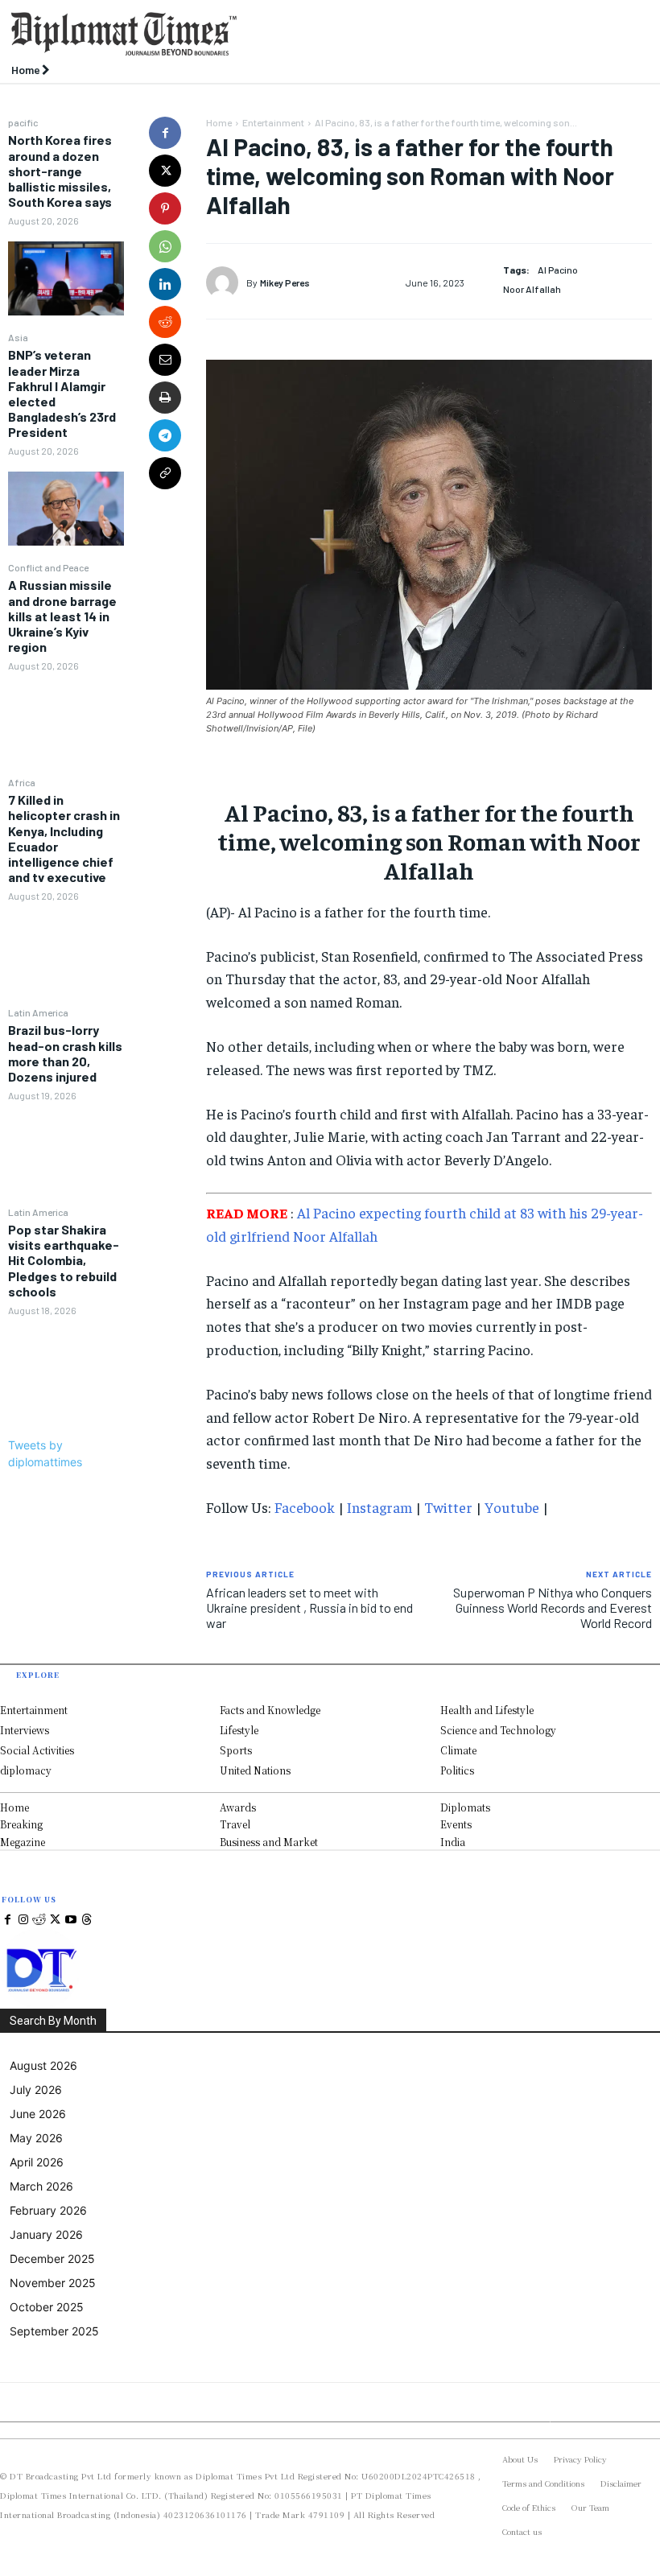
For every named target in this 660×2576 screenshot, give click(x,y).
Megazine (23, 1842)
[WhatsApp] (165, 246)
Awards (238, 1807)
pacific (23, 122)
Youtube (512, 1507)
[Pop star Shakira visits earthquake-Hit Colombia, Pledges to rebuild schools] (66, 1367)
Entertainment (273, 122)
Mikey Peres (285, 282)
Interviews (25, 1730)
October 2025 (47, 2307)
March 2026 (41, 2186)
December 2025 (52, 2259)
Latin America (38, 1012)
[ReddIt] (165, 322)
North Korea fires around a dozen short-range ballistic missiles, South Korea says (60, 171)
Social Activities (37, 1750)
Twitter (448, 1507)
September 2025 (54, 2331)
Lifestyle (239, 1730)
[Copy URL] (165, 473)
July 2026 (36, 2090)
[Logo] (248, 34)
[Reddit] (39, 1920)
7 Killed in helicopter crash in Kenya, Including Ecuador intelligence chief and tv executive (64, 838)
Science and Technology (498, 1730)
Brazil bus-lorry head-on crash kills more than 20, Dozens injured (65, 1053)
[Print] (165, 398)
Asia (18, 337)
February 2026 (48, 2210)
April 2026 (37, 2162)
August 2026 (43, 2065)
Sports (236, 1750)
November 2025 (53, 2283)
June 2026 (38, 2114)
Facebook (305, 1507)
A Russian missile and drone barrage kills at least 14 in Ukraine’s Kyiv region (62, 616)
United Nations (255, 1770)
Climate (458, 1750)
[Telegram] (165, 435)
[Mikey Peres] (226, 282)
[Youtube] (71, 1920)
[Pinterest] (165, 208)
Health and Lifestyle (487, 1710)
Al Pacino (558, 270)
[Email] (165, 360)
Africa (22, 782)
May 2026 (36, 2138)
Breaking (21, 1824)
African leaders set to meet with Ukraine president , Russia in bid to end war (309, 1607)
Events (456, 1824)
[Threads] (87, 1920)
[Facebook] (165, 133)
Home (219, 122)
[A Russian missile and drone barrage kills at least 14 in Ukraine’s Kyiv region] (66, 723)
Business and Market (269, 1842)
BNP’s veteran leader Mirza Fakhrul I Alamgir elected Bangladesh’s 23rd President (62, 393)
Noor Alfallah (532, 289)
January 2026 (46, 2234)
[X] (165, 171)
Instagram (379, 1507)
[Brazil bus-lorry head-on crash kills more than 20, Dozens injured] (66, 1152)
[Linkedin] (165, 284)
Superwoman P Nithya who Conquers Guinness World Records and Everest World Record (553, 1607)
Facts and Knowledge (270, 1710)
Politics (457, 1770)
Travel (235, 1824)
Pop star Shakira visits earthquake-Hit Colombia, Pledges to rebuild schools (64, 1260)
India (453, 1842)
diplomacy (26, 1770)
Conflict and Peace (48, 567)
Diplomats (465, 1807)
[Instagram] (24, 1920)
